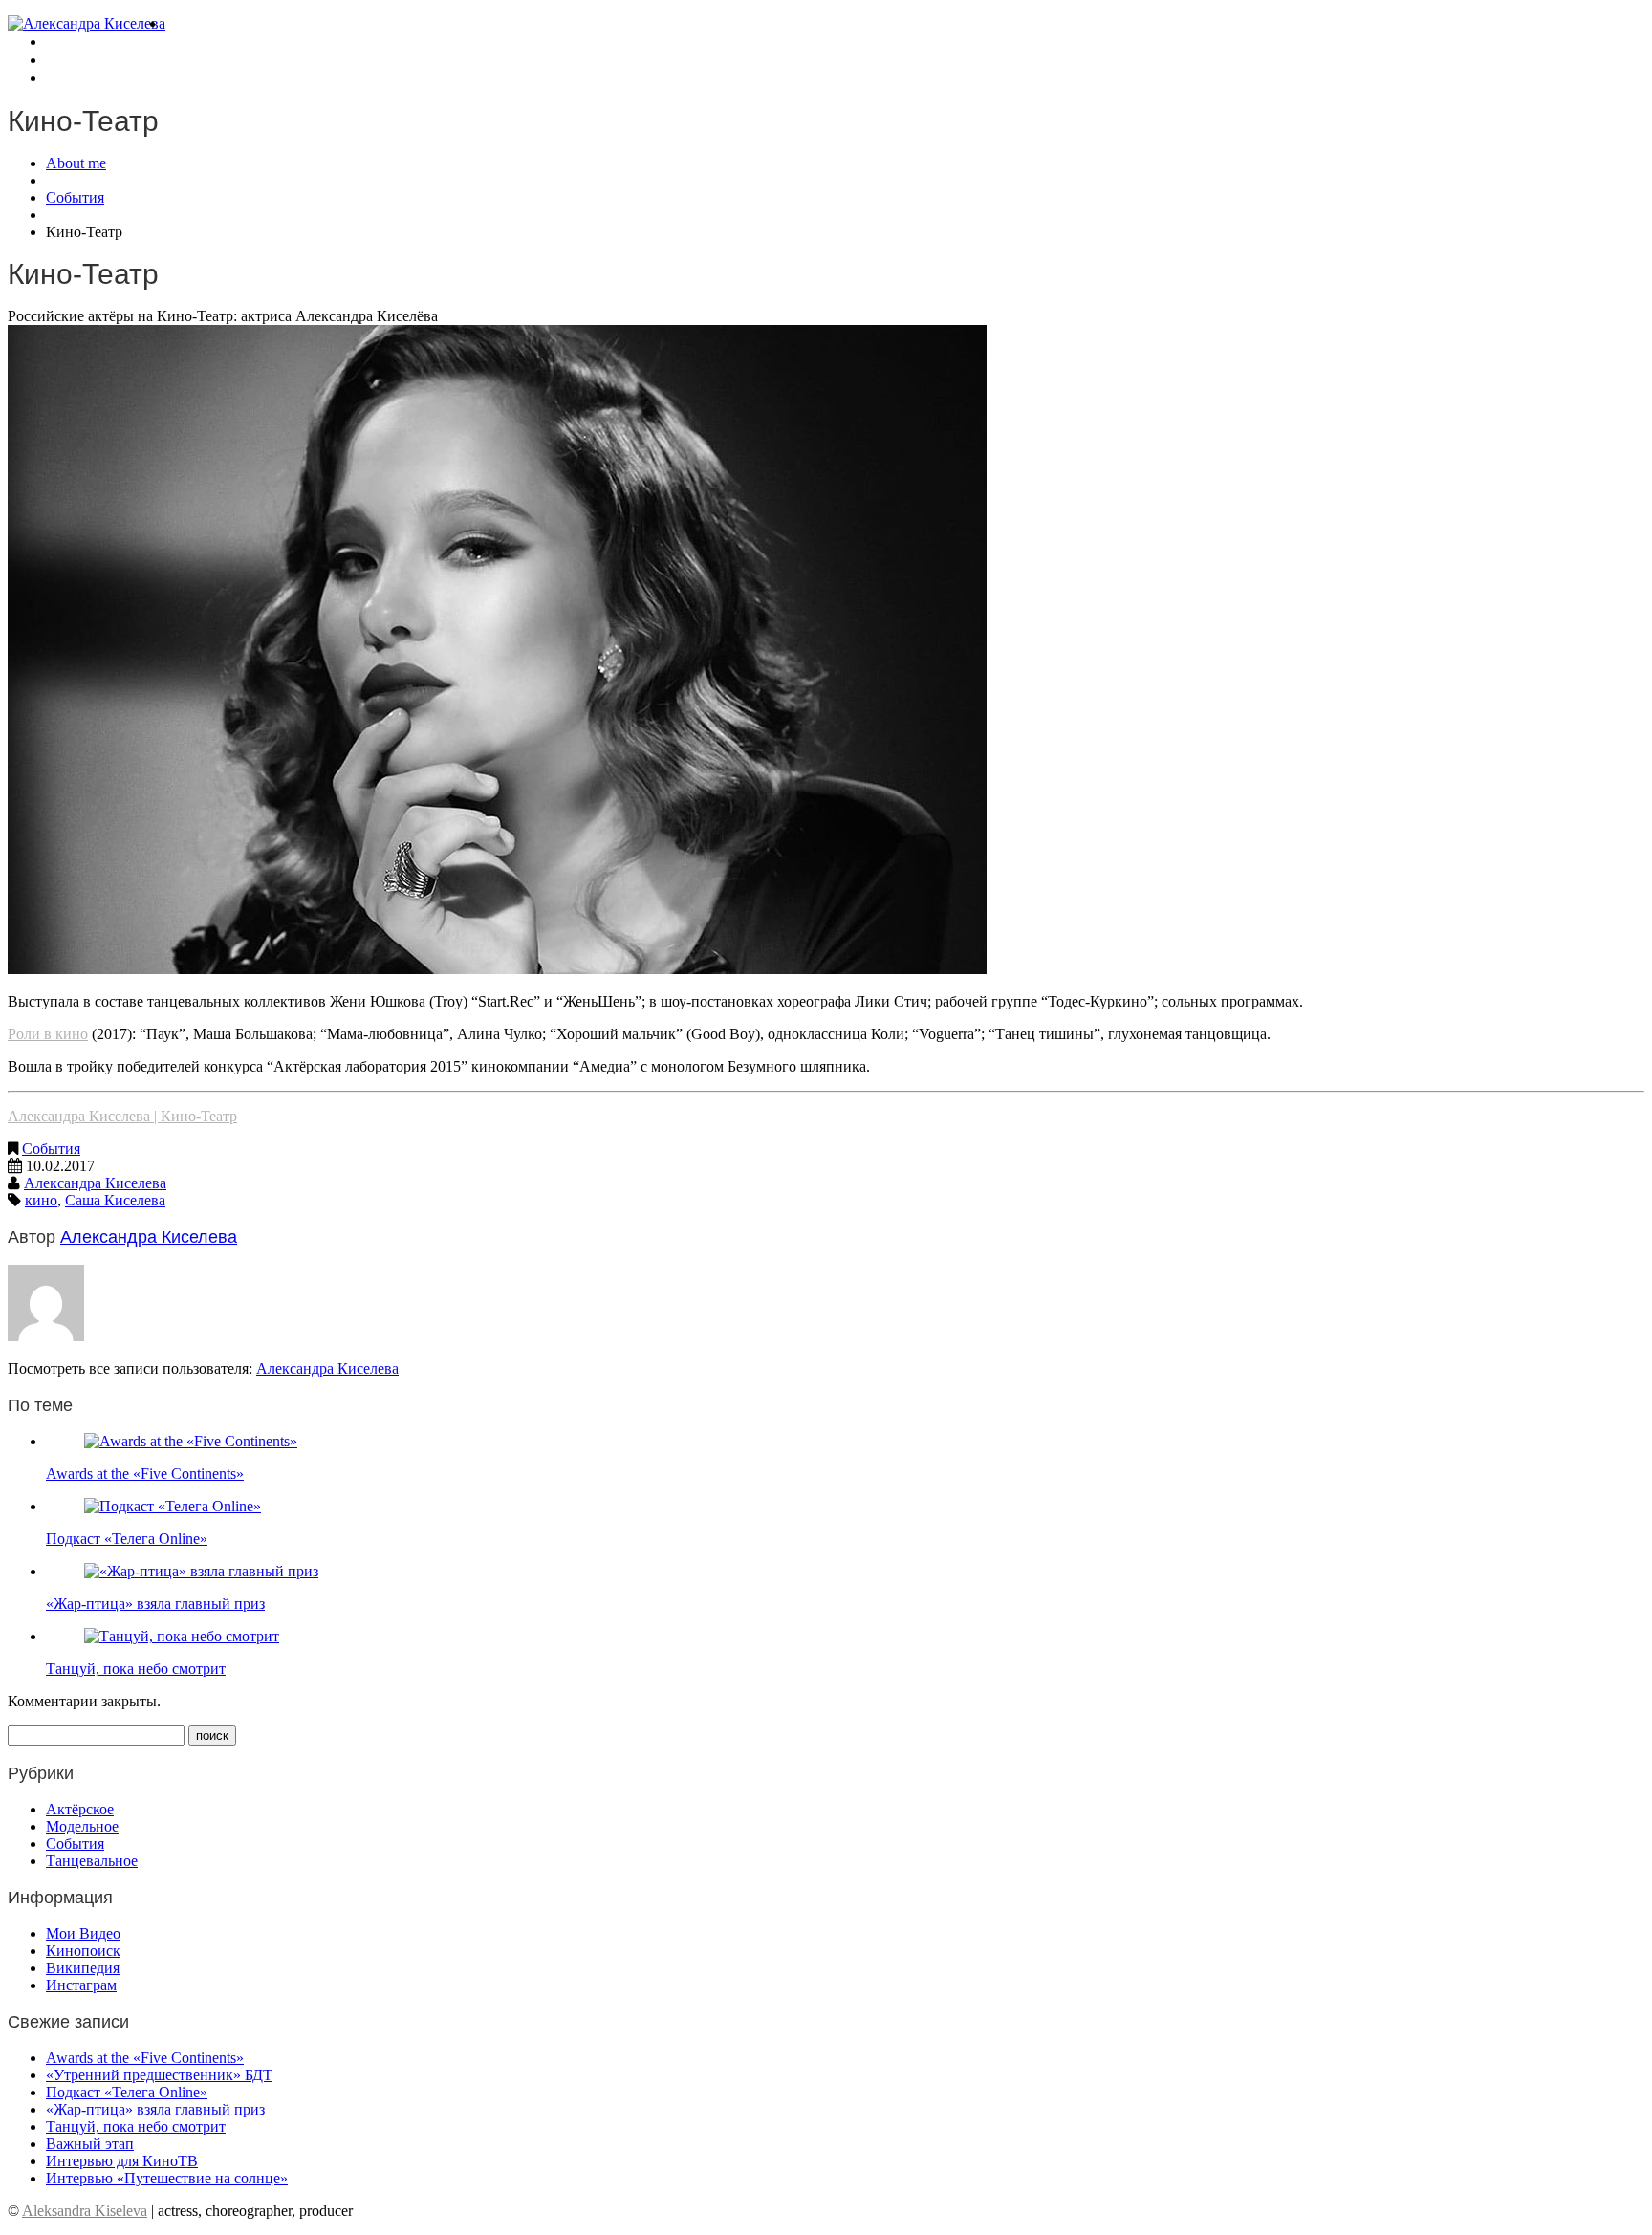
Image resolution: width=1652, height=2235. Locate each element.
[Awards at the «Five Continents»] (191, 1441)
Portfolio (71, 43)
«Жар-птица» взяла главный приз (155, 1604)
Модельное (82, 1826)
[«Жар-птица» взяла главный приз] (201, 1571)
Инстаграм (81, 1985)
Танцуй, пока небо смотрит (136, 1669)
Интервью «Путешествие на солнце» (167, 2178)
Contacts (70, 79)
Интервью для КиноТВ (122, 2161)
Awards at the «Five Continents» (145, 1474)
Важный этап (90, 2144)
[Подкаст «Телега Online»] (173, 1506)
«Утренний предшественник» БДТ (159, 2075)
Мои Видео (83, 1933)
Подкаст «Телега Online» (127, 1539)
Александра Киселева (95, 1183)
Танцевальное (92, 1861)
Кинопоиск (83, 1951)
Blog (58, 61)
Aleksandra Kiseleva (85, 2211)
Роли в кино (48, 1034)
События (75, 197)
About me (192, 24)
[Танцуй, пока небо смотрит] (182, 1636)
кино (41, 1200)
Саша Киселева (115, 1200)
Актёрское (80, 1809)
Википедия (83, 1968)
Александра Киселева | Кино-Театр (122, 1116)
